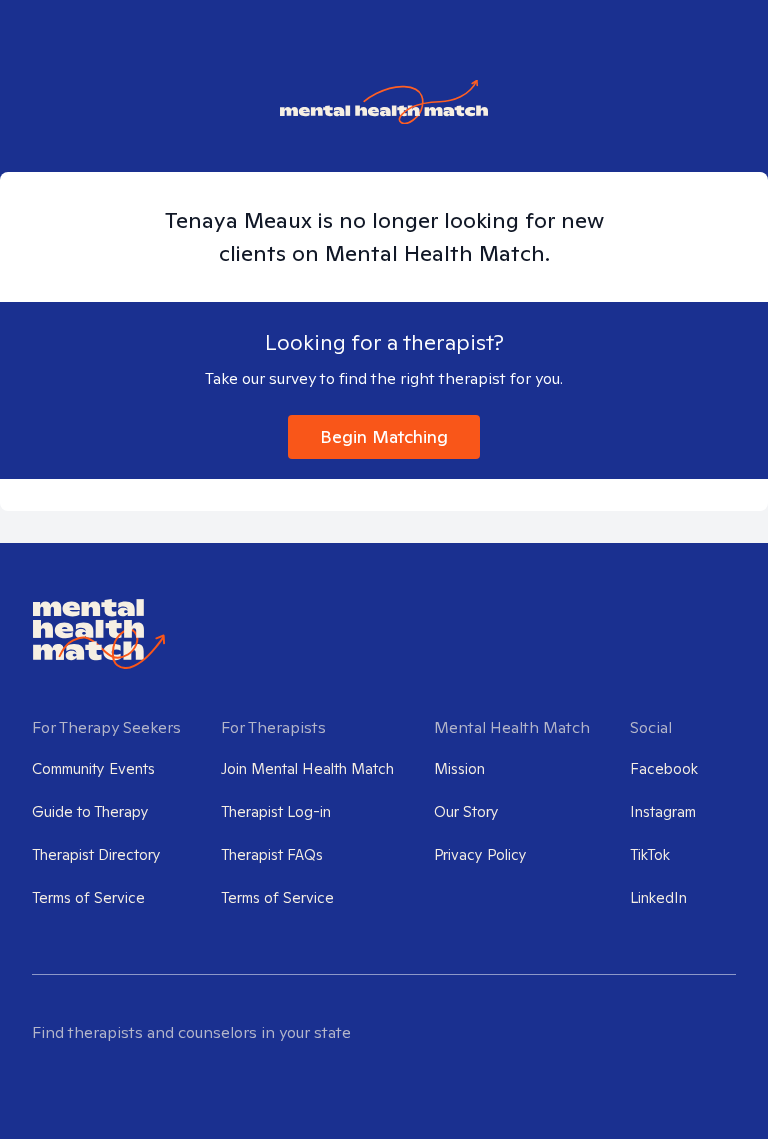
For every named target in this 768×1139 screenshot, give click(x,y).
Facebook (664, 768)
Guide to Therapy (90, 811)
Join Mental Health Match (307, 768)
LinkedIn (658, 897)
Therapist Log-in (276, 811)
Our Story (466, 811)
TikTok (650, 854)
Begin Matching (384, 436)
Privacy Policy (480, 854)
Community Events (93, 768)
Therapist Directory (96, 854)
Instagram (663, 811)
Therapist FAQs (272, 854)
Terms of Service (88, 897)
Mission (459, 768)
